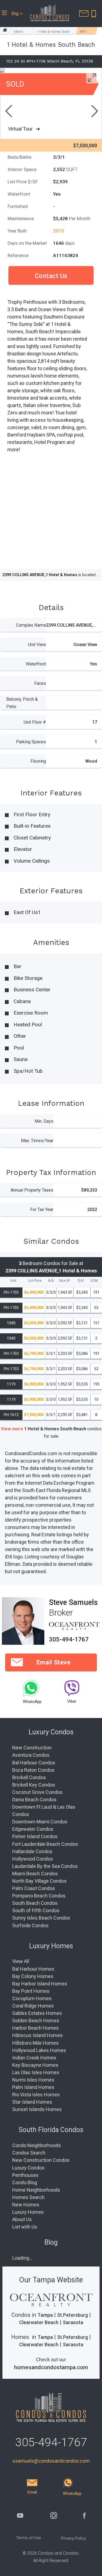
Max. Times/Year (37, 1141)
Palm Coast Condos (34, 1888)
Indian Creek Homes (34, 2058)
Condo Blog (25, 2182)
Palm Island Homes (33, 2087)
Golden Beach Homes (36, 2021)
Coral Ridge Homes (33, 2006)
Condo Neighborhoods (37, 2145)
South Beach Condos (35, 1903)
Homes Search (28, 2197)
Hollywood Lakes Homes (39, 2050)
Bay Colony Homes (33, 1976)
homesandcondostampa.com (51, 2367)
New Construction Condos (41, 2160)
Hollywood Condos (33, 1859)
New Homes (26, 2205)
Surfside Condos (30, 1925)
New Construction (32, 1748)
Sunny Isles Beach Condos (41, 1918)
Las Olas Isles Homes (36, 2072)
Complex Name (31, 625)
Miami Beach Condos (35, 1874)
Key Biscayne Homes (35, 2065)
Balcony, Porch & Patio (22, 703)
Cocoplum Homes (32, 1998)
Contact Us (51, 276)
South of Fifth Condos (36, 1910)
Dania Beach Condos (34, 1800)
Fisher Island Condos (35, 1836)
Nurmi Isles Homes (33, 2080)
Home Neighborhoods (36, 2190)
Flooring (38, 761)
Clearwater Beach (39, 2322)
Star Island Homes (32, 2102)
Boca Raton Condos (33, 1770)
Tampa (45, 2315)
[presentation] (8, 112)
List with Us (25, 2227)
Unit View (37, 645)
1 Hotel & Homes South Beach (53, 32)
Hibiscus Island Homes (38, 2035)
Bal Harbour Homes (33, 1969)
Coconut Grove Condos (37, 1792)
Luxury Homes (28, 2212)
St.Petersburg (72, 2315)
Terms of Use (29, 2538)
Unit (13, 1281)
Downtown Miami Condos (40, 1822)
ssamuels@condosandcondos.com (51, 2461)
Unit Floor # (35, 722)
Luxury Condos (28, 2168)
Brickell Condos (29, 1777)
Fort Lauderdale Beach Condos (45, 1844)
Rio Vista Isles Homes (36, 2095)
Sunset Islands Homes (37, 2109)
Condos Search (29, 2153)
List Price (35, 1281)
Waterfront (36, 664)
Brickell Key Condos (34, 1785)
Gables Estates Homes (37, 2013)
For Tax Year (42, 1209)
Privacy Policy (73, 2538)
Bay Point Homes (31, 1991)
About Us (22, 2219)
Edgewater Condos (33, 1829)
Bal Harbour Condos (34, 1763)
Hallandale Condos (32, 1851)
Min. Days (44, 1121)
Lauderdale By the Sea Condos (45, 1866)
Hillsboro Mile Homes (35, 2043)
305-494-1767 (69, 1639)
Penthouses (25, 2175)
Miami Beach (18, 32)
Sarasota (73, 2322)
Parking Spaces (31, 742)
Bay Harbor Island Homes (40, 1984)
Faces (40, 683)
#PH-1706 (84, 32)
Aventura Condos (31, 1755)
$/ (81, 1281)
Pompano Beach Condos (39, 1896)
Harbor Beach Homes (35, 2028)
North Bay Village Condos (39, 1881)
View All (21, 1961)
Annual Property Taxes (32, 1190)
